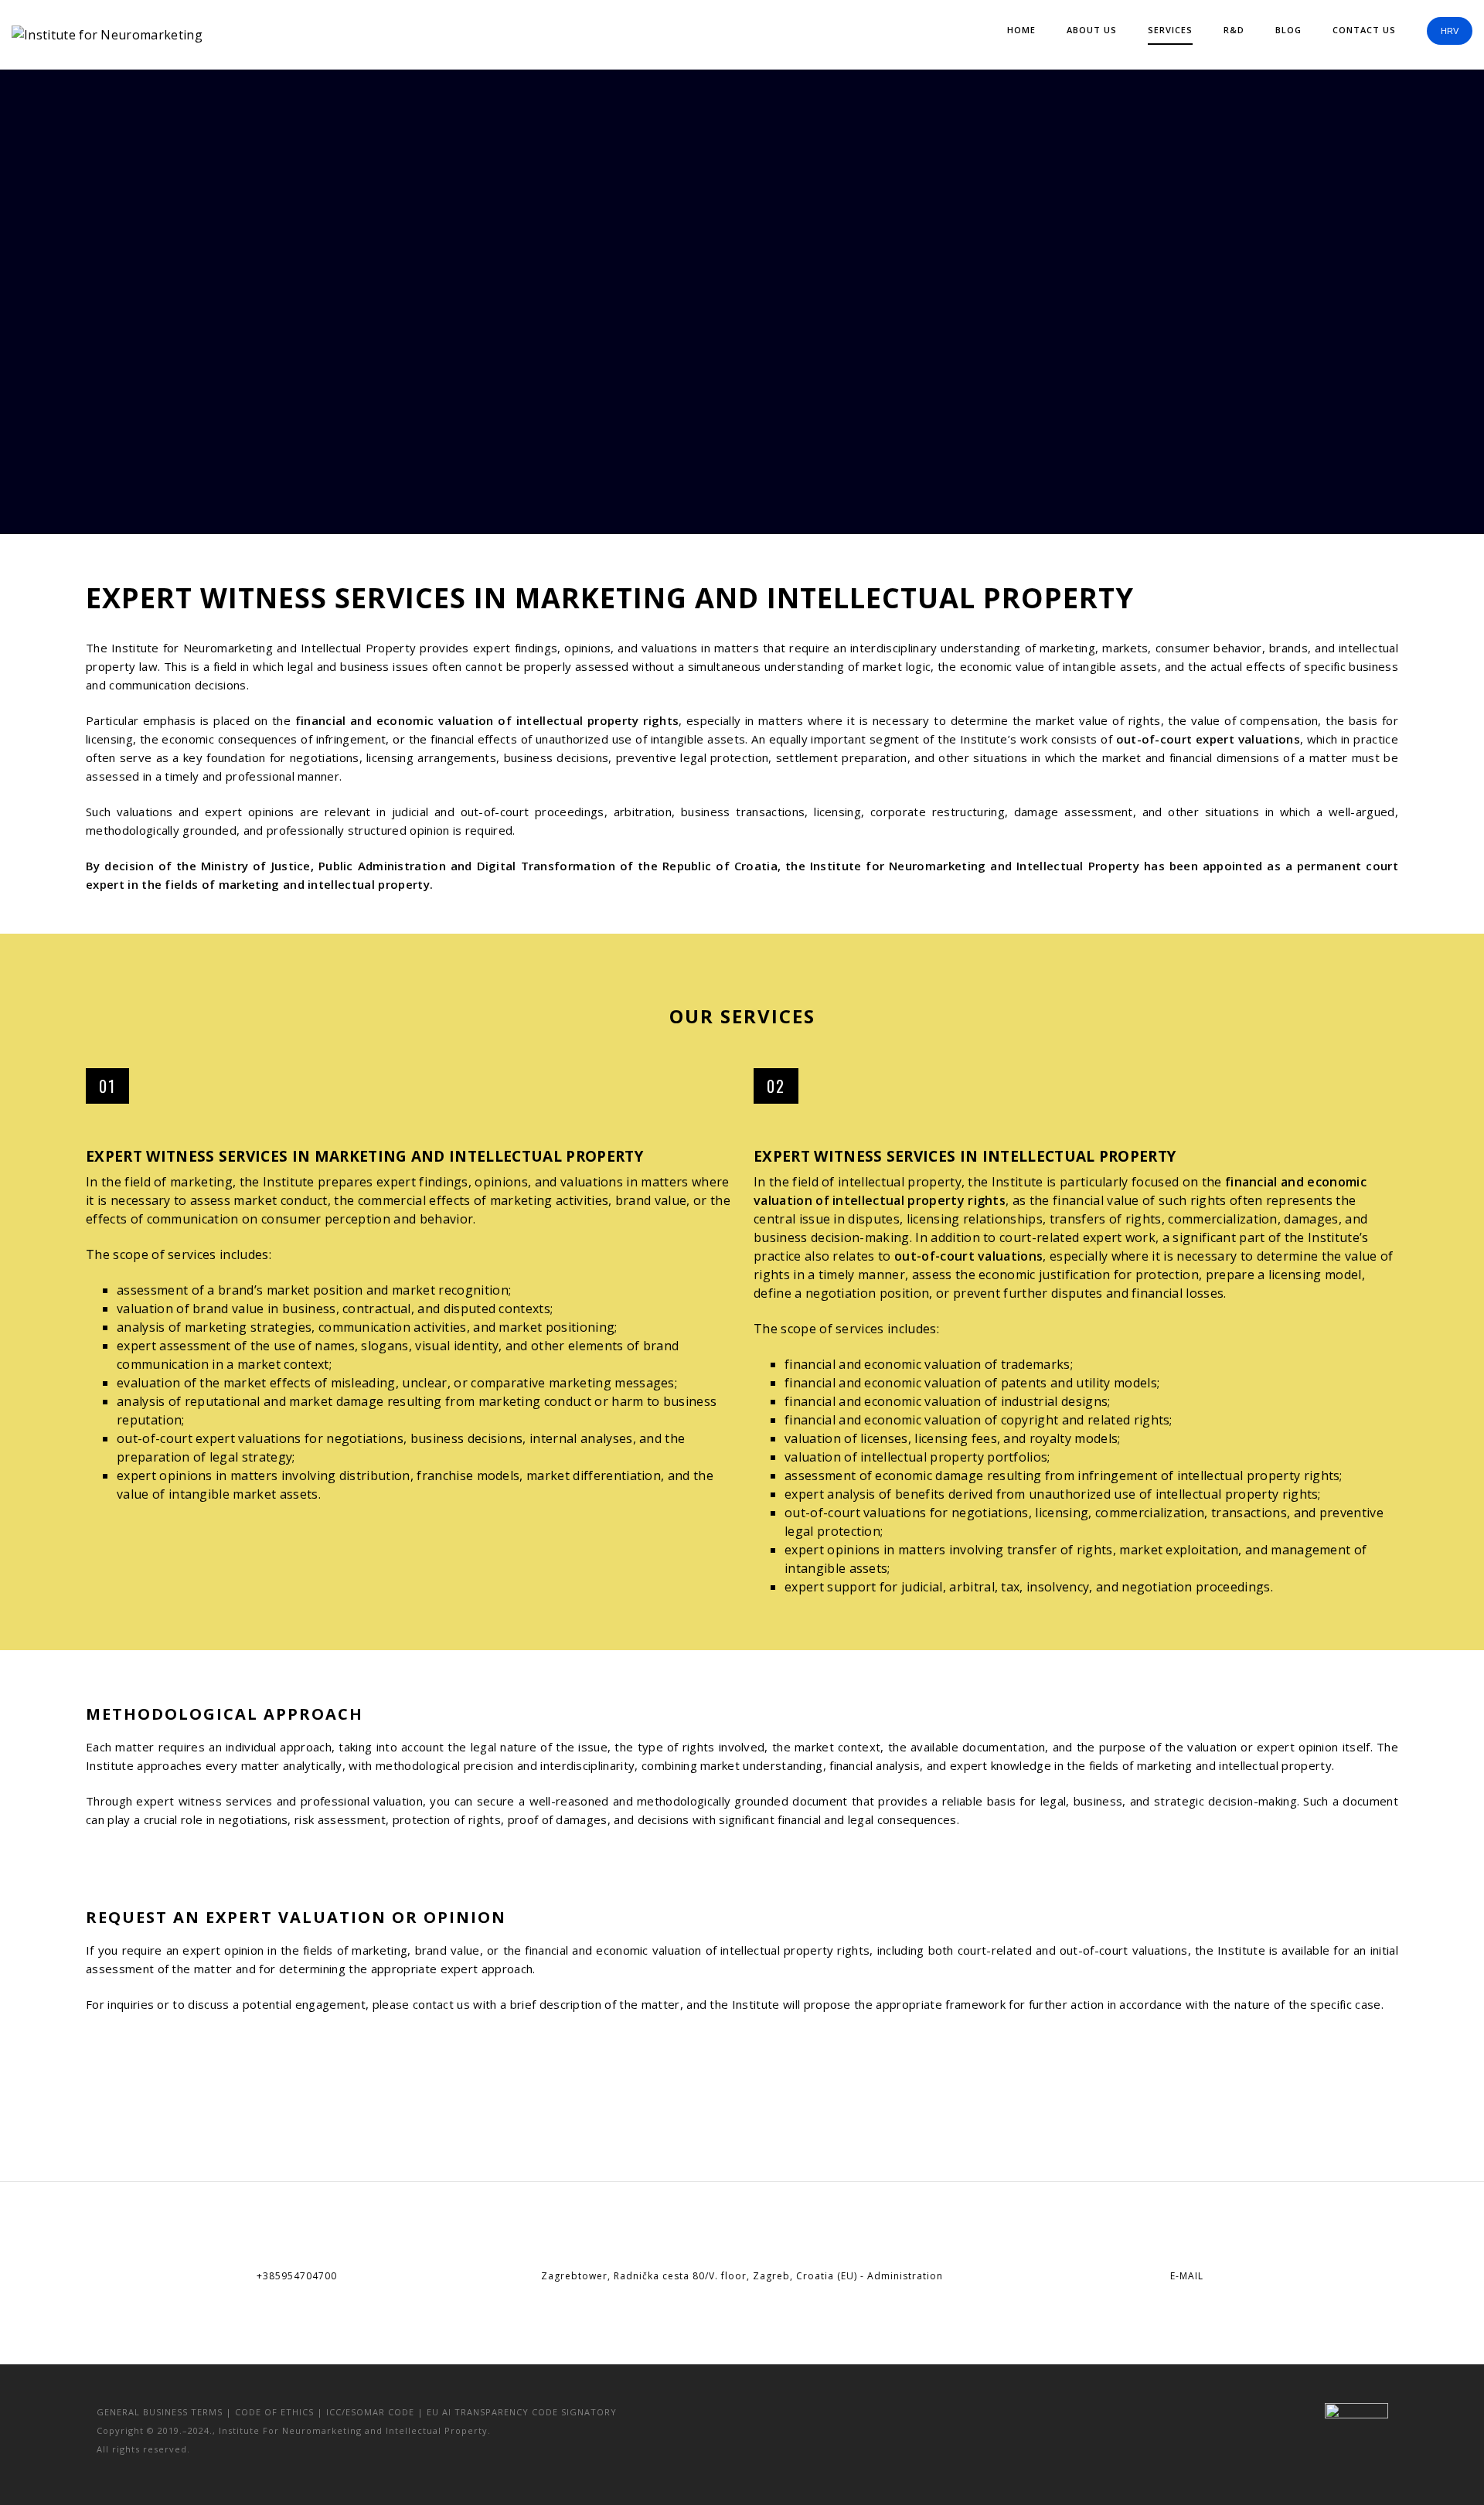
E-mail (1187, 2276)
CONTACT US (1364, 30)
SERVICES (1170, 30)
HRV (1450, 31)
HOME (1021, 30)
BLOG (1288, 30)
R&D (1234, 30)
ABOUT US (1092, 30)
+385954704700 (297, 2276)
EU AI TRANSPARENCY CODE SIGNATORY (522, 2412)
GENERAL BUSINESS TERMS (160, 2412)
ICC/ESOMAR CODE (370, 2412)
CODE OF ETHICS (274, 2412)
